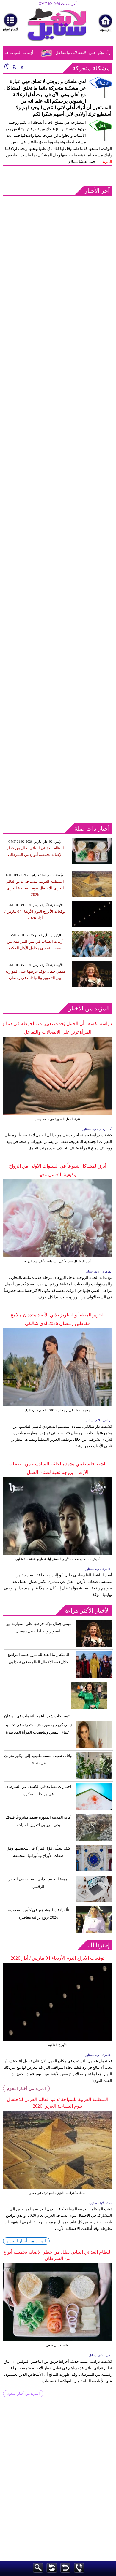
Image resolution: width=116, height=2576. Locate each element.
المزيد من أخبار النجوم (26, 2088)
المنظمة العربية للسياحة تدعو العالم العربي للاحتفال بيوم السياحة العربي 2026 (35, 888)
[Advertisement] (58, 257)
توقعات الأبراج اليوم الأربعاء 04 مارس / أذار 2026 (58, 1958)
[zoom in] (6, 66)
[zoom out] (22, 66)
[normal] (14, 66)
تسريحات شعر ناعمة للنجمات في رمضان (37, 1716)
